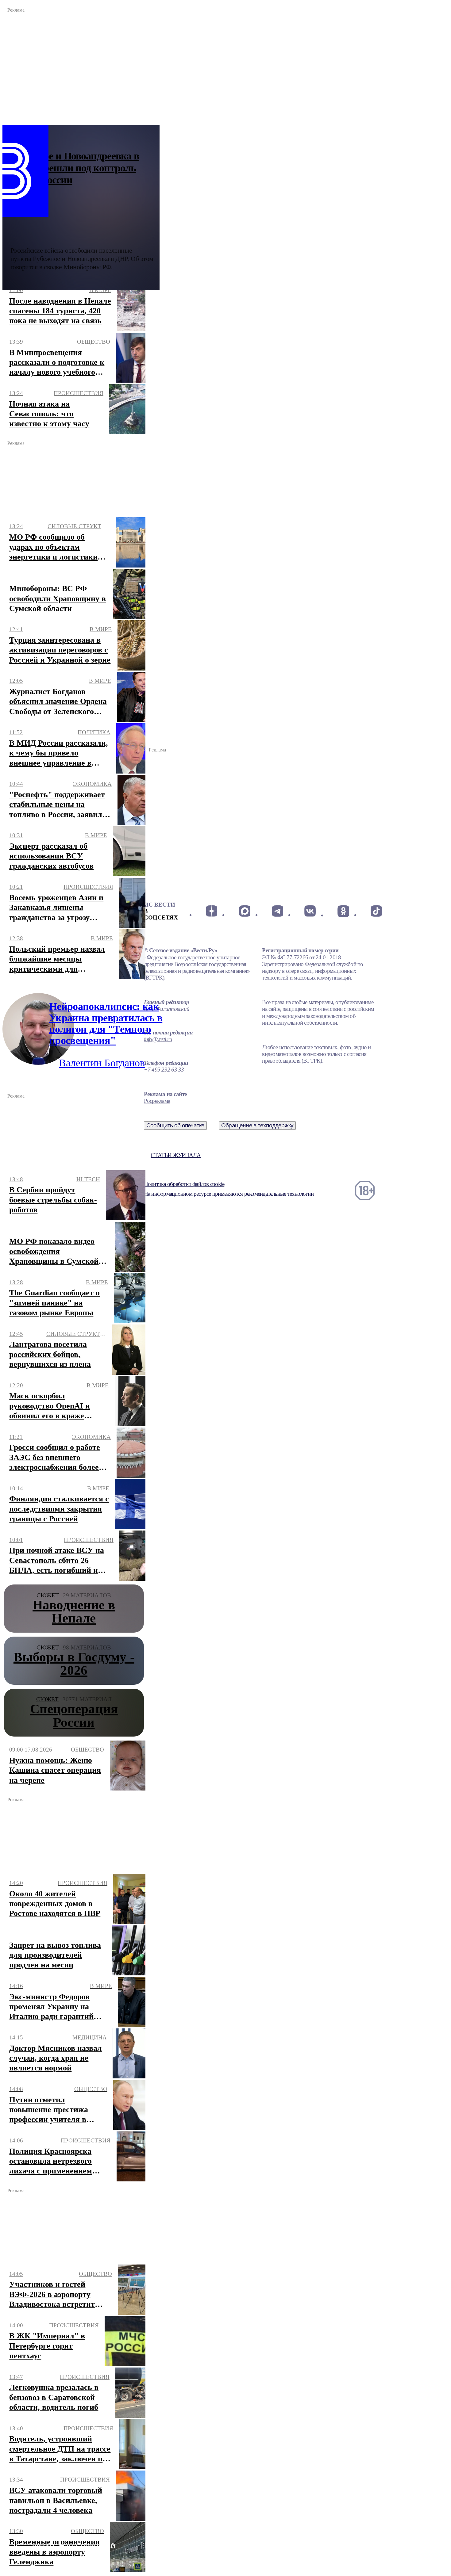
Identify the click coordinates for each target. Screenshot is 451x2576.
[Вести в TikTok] (376, 911)
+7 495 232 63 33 (164, 1070)
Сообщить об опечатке (175, 1125)
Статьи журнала (176, 1155)
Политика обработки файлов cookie (184, 1184)
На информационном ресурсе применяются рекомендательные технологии (229, 1194)
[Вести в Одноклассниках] (343, 911)
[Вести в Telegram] (278, 911)
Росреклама (157, 1101)
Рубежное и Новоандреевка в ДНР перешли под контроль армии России (75, 168)
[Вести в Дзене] (212, 911)
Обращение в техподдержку (257, 1125)
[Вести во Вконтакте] (310, 911)
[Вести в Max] (244, 911)
